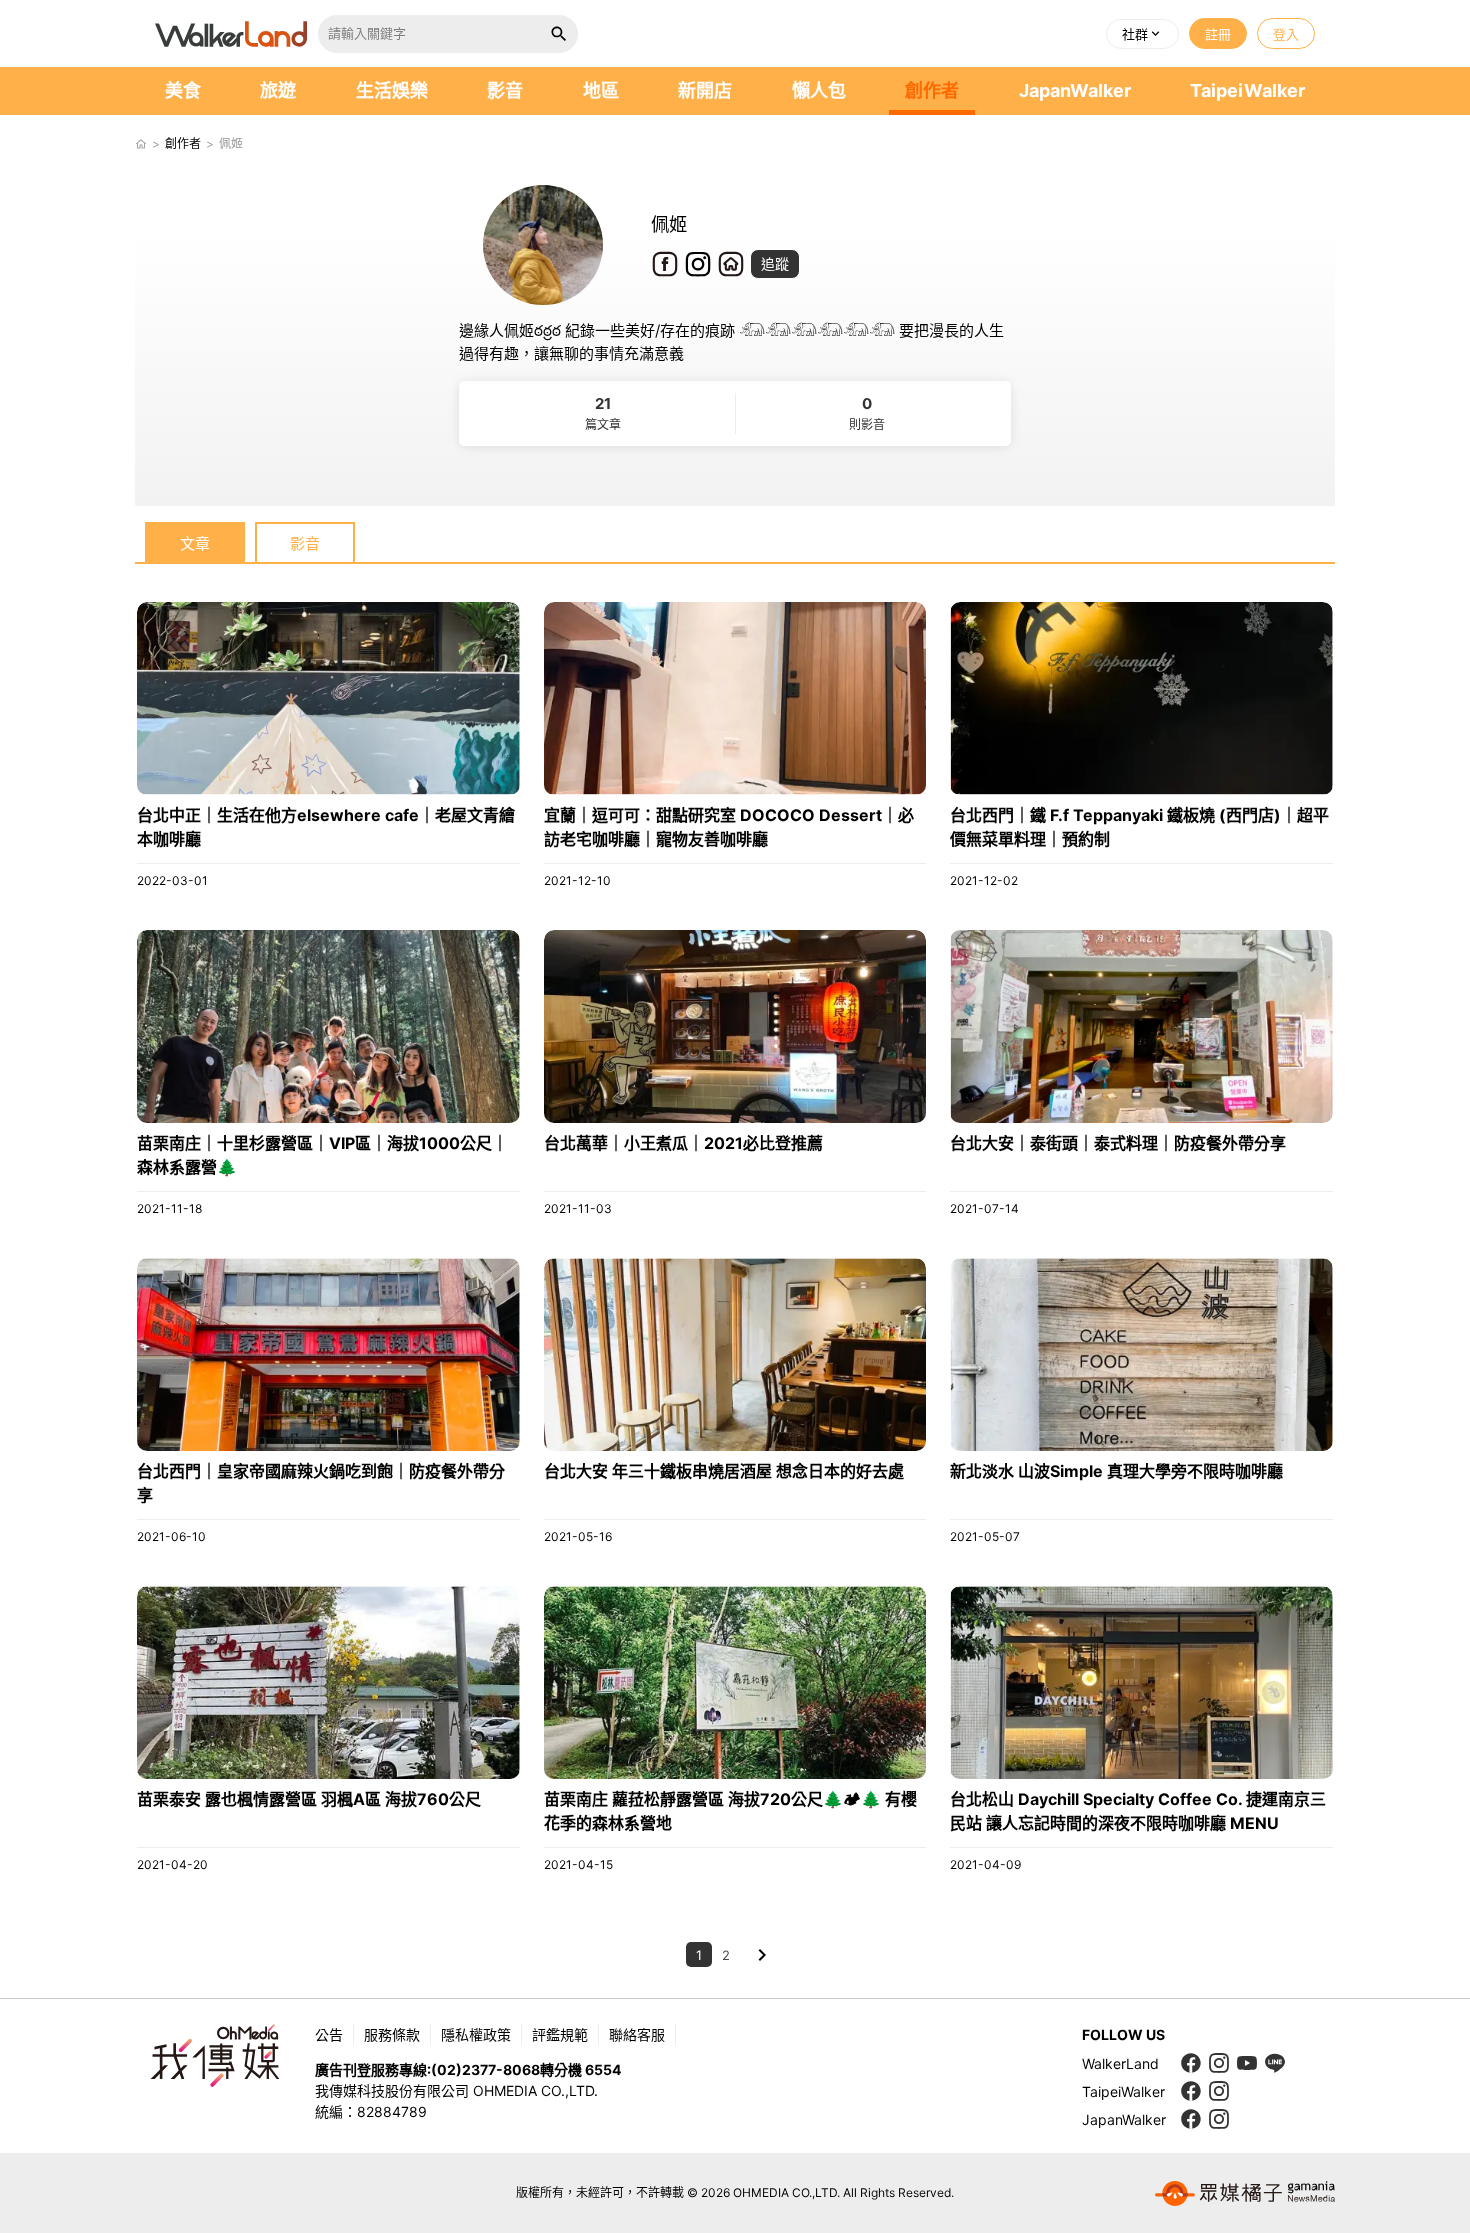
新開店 (705, 90)
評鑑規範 (560, 2034)
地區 (601, 90)
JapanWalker (1075, 90)
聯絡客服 (637, 2034)
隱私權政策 (476, 2034)
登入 (1286, 34)
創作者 (932, 90)
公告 (329, 2034)
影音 (505, 90)
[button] (1142, 34)
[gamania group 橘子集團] (1245, 2193)
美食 (183, 90)
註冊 (1218, 34)
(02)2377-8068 (485, 2069)
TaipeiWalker (1247, 90)
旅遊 (278, 90)
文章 (195, 543)
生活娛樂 (392, 90)
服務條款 (392, 2034)
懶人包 (819, 90)
